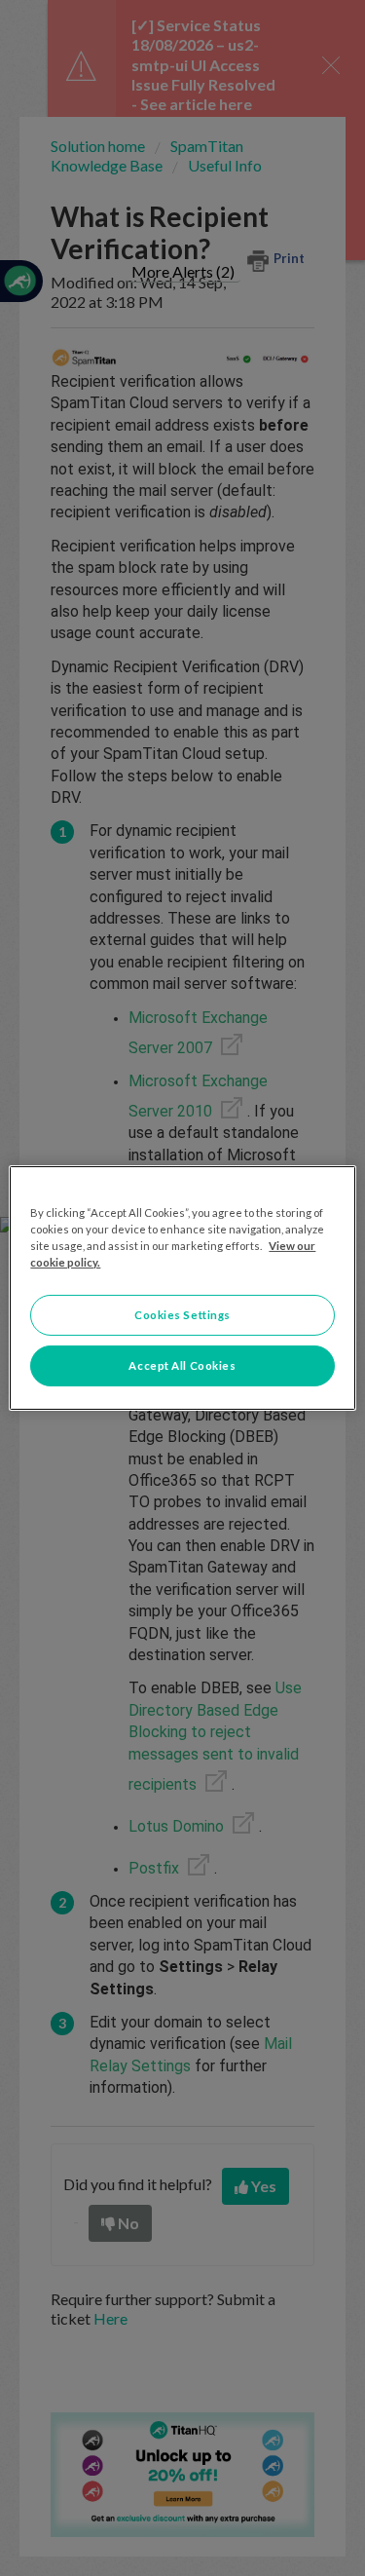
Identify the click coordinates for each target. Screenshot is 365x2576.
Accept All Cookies (182, 1365)
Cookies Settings (182, 1315)
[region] (182, 1288)
